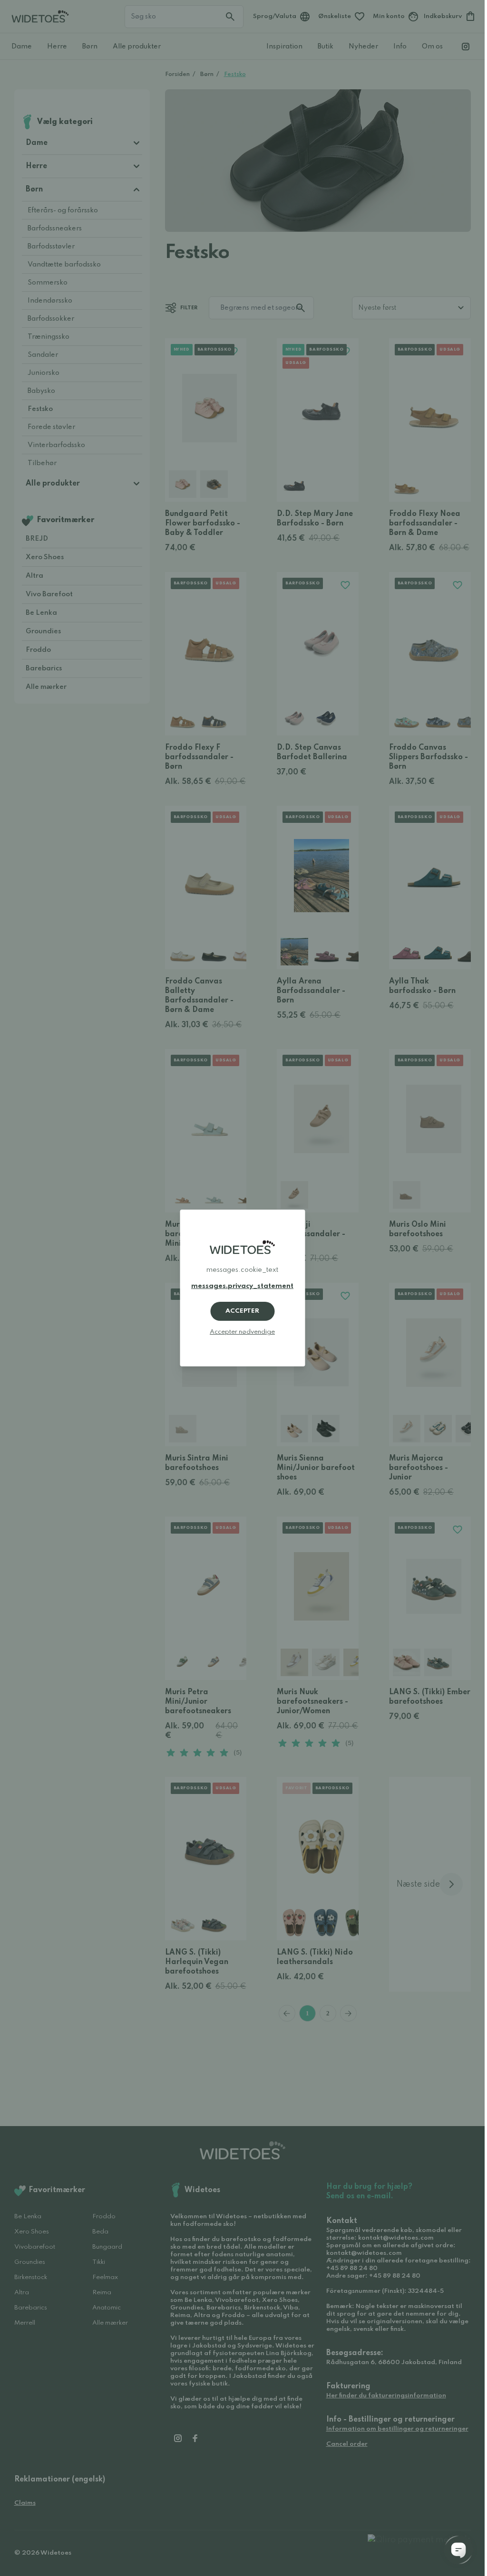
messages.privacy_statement (242, 1286)
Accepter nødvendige (242, 1332)
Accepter (242, 1311)
